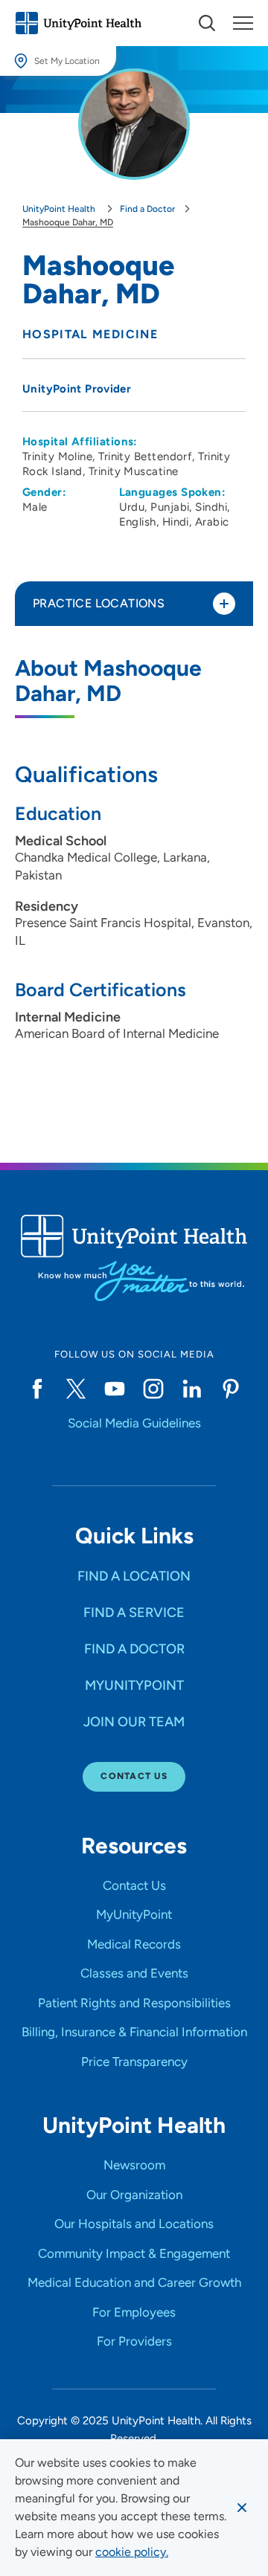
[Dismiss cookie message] (242, 2508)
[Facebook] (37, 1389)
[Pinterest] (231, 1389)
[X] (76, 1389)
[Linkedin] (192, 1389)
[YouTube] (115, 1389)
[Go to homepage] (78, 23)
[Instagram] (153, 1389)
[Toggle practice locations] (224, 604)
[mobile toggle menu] (207, 23)
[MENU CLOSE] (243, 23)
